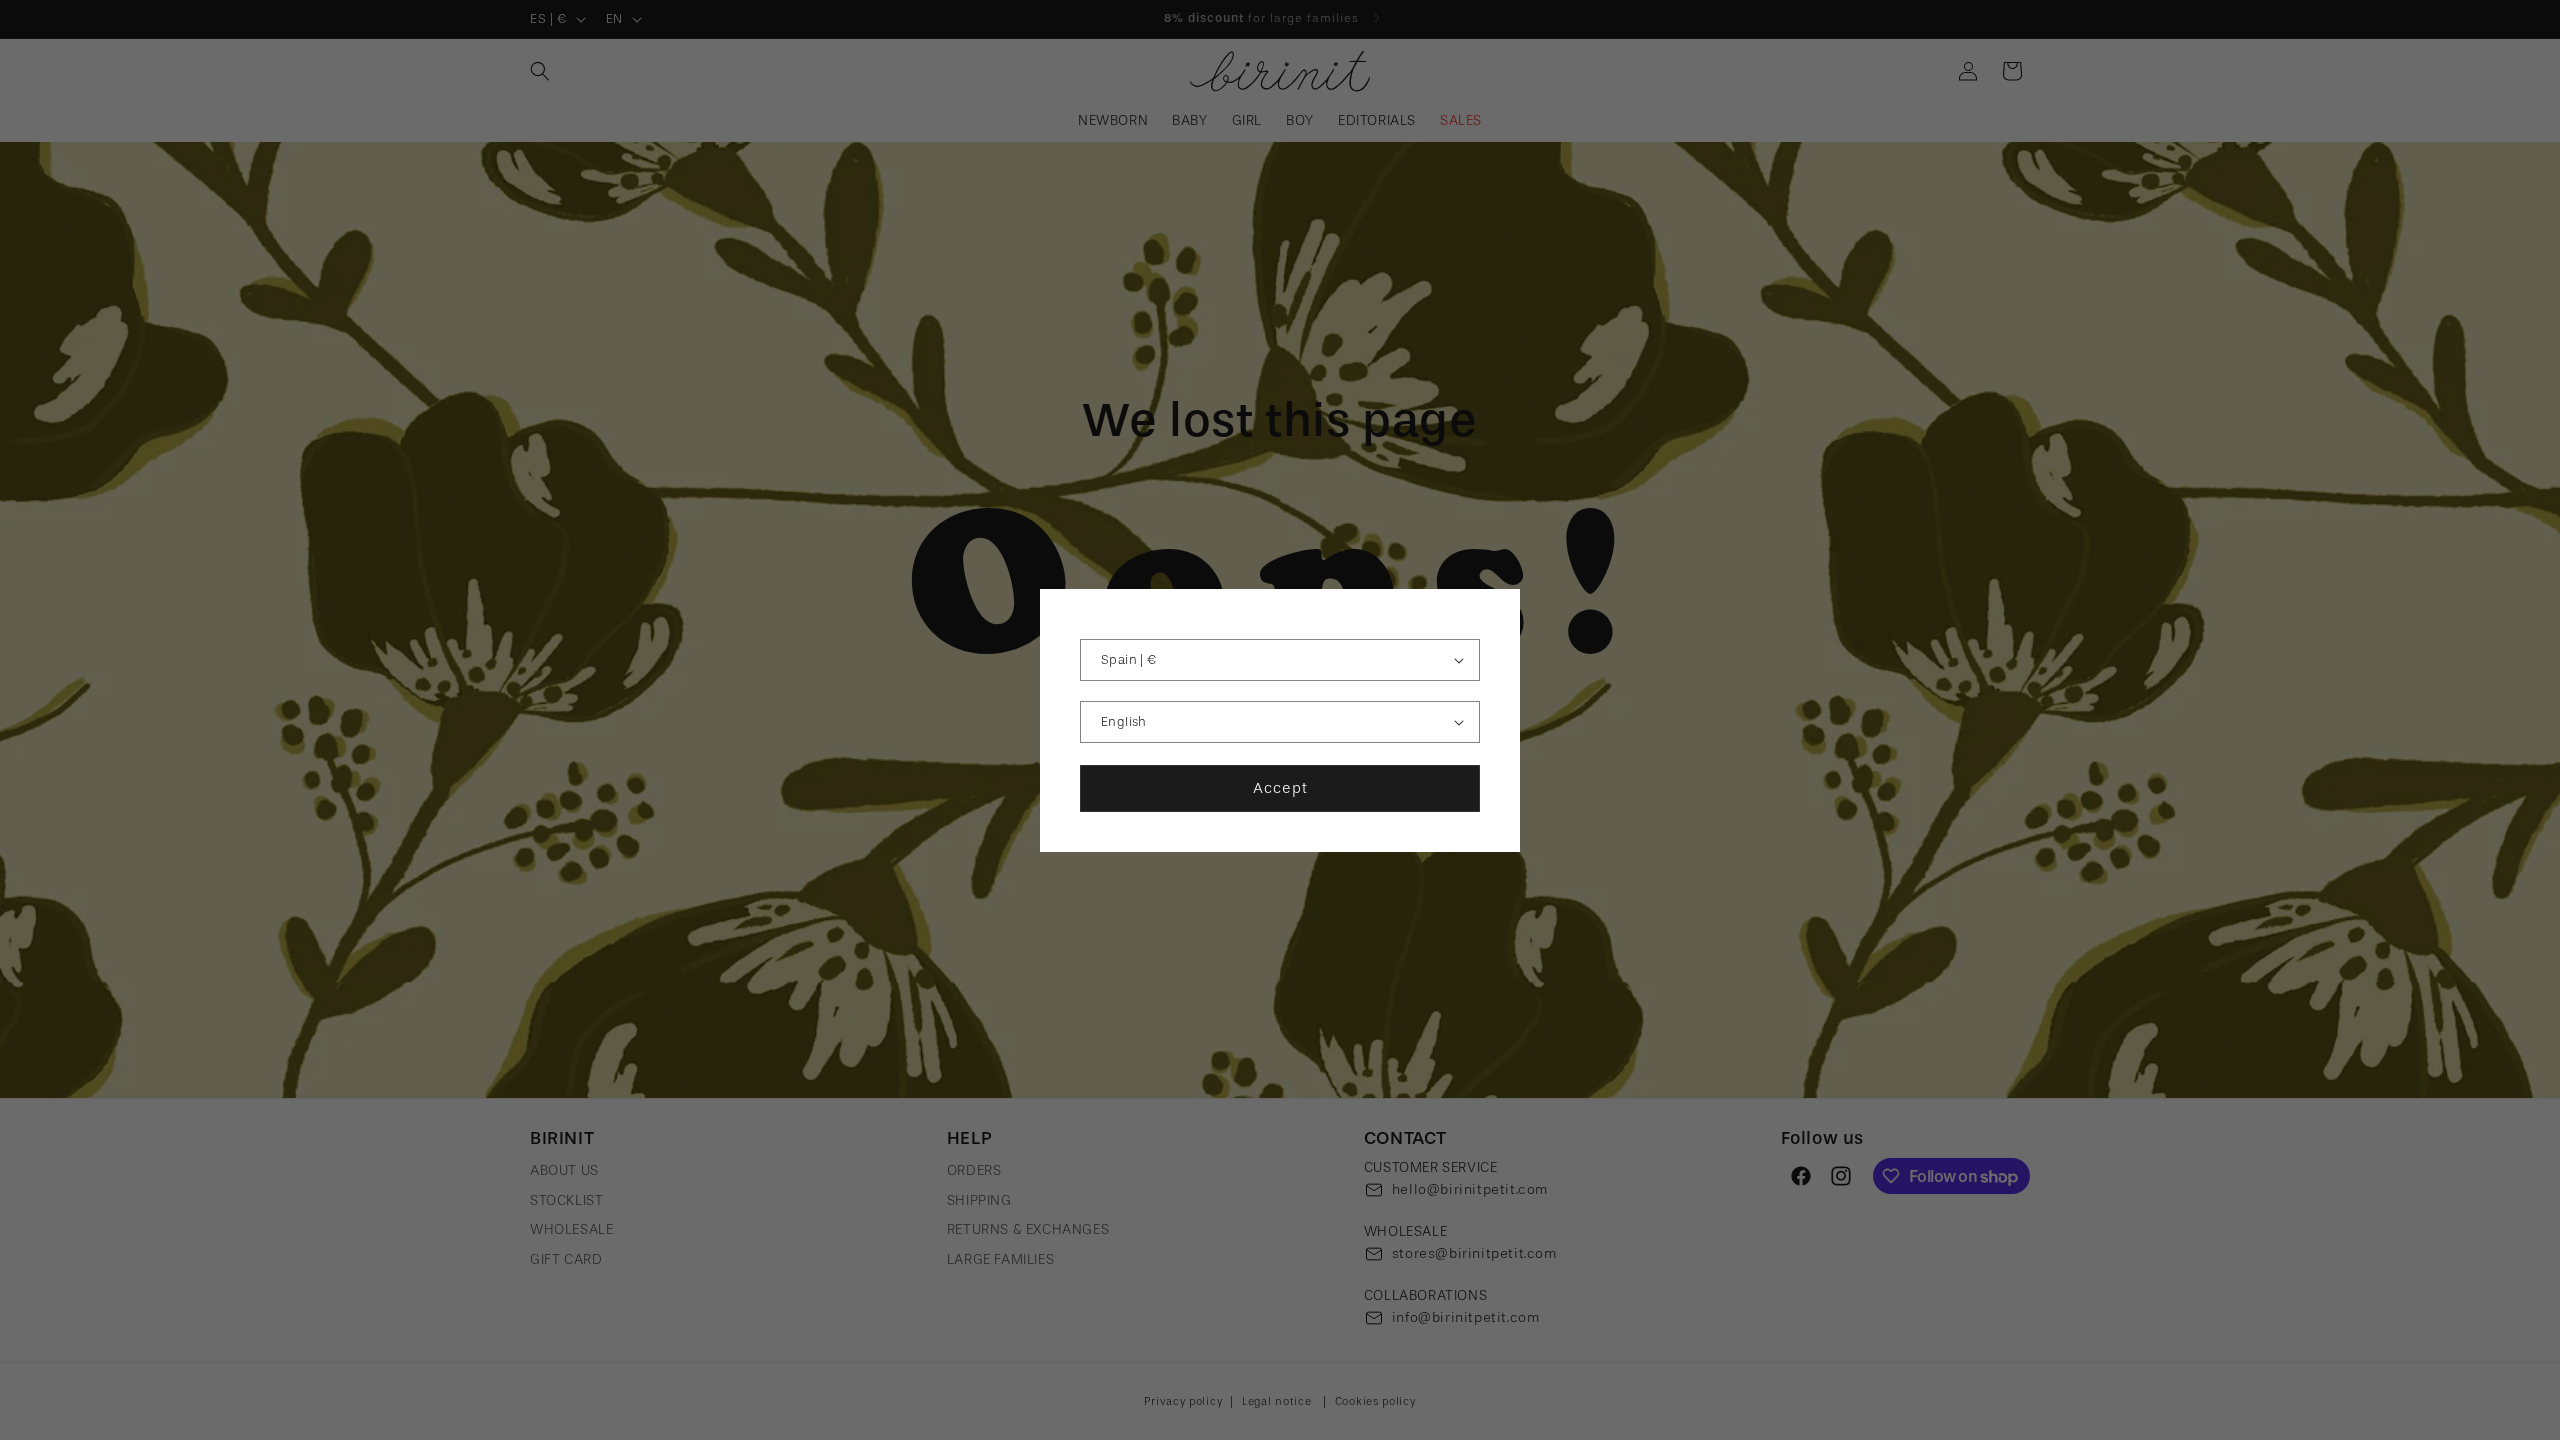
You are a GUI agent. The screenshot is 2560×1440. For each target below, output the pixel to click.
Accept (1280, 788)
